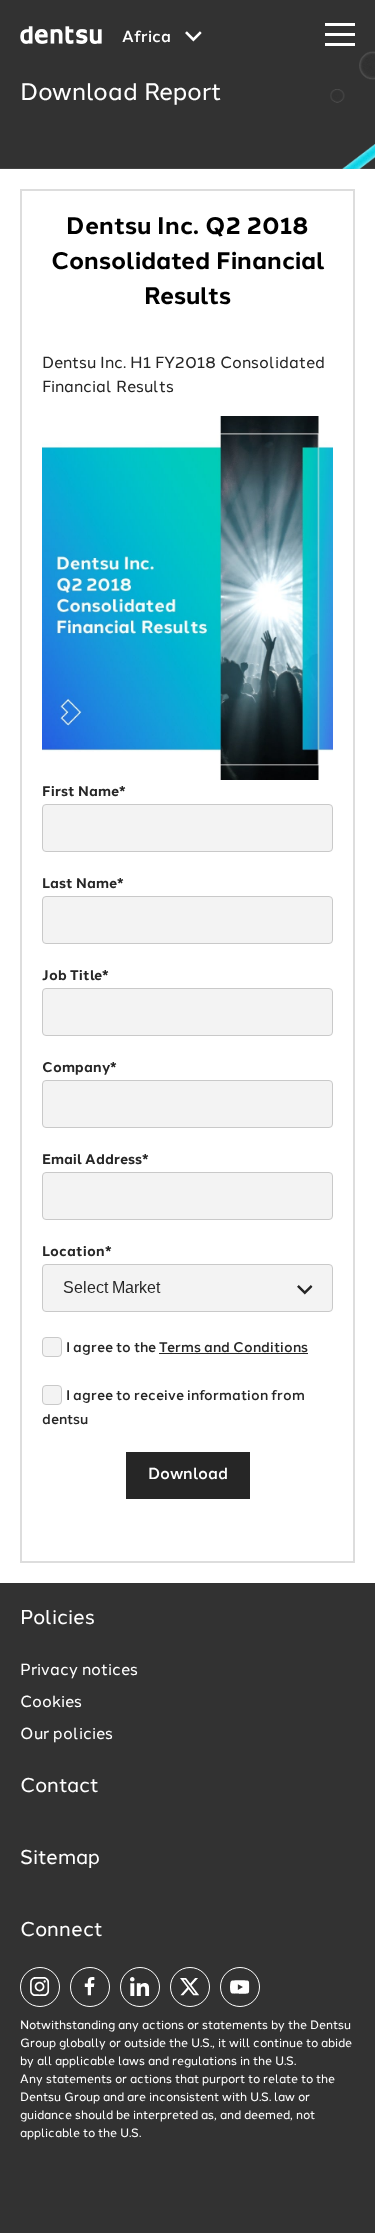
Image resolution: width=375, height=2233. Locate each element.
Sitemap (60, 1859)
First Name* (84, 792)
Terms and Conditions (233, 1348)
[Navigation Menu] (340, 35)
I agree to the (187, 1348)
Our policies (66, 1735)
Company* (79, 1068)
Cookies (51, 1703)
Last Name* (83, 884)
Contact (59, 1787)
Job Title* (75, 976)
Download (188, 1475)
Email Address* (95, 1160)
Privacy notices (79, 1671)
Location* (77, 1252)
